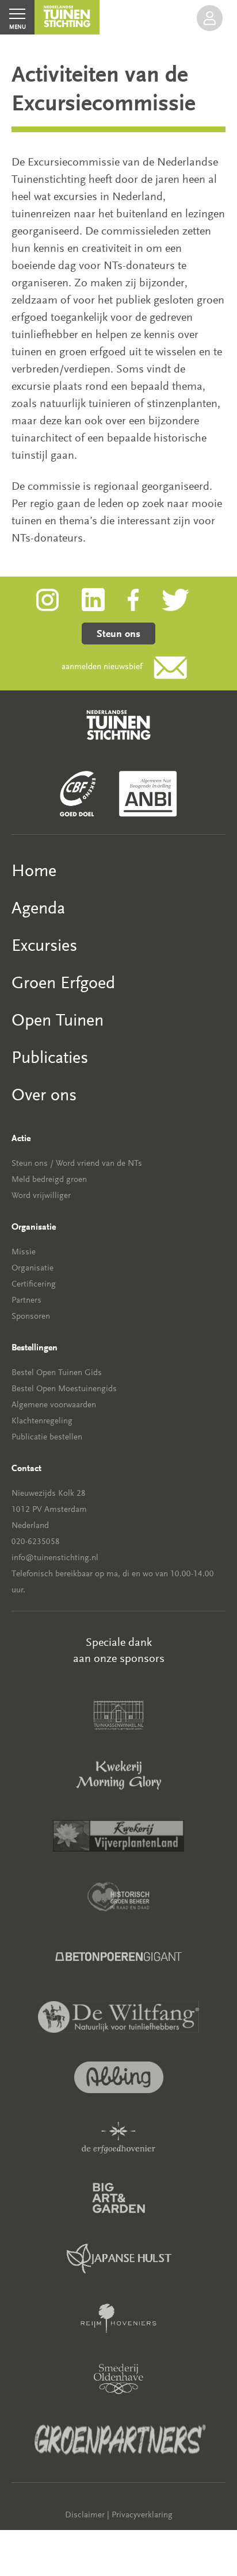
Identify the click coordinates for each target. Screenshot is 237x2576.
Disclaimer (85, 2515)
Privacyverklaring (142, 2515)
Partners (26, 1300)
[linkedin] (105, 599)
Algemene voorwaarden (54, 1405)
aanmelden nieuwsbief (102, 667)
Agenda (38, 908)
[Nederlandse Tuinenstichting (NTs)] (67, 17)
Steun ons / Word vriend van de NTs (77, 1163)
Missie (24, 1252)
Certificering (34, 1284)
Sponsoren (31, 1316)
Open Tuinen (58, 1020)
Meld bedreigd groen (49, 1179)
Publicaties (50, 1057)
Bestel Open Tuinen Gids (57, 1373)
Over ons (44, 1095)
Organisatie (33, 1268)
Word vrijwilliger (41, 1195)
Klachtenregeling (42, 1421)
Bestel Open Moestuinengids (64, 1389)
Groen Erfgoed (63, 983)
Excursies (44, 945)
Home (34, 871)
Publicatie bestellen (47, 1437)
